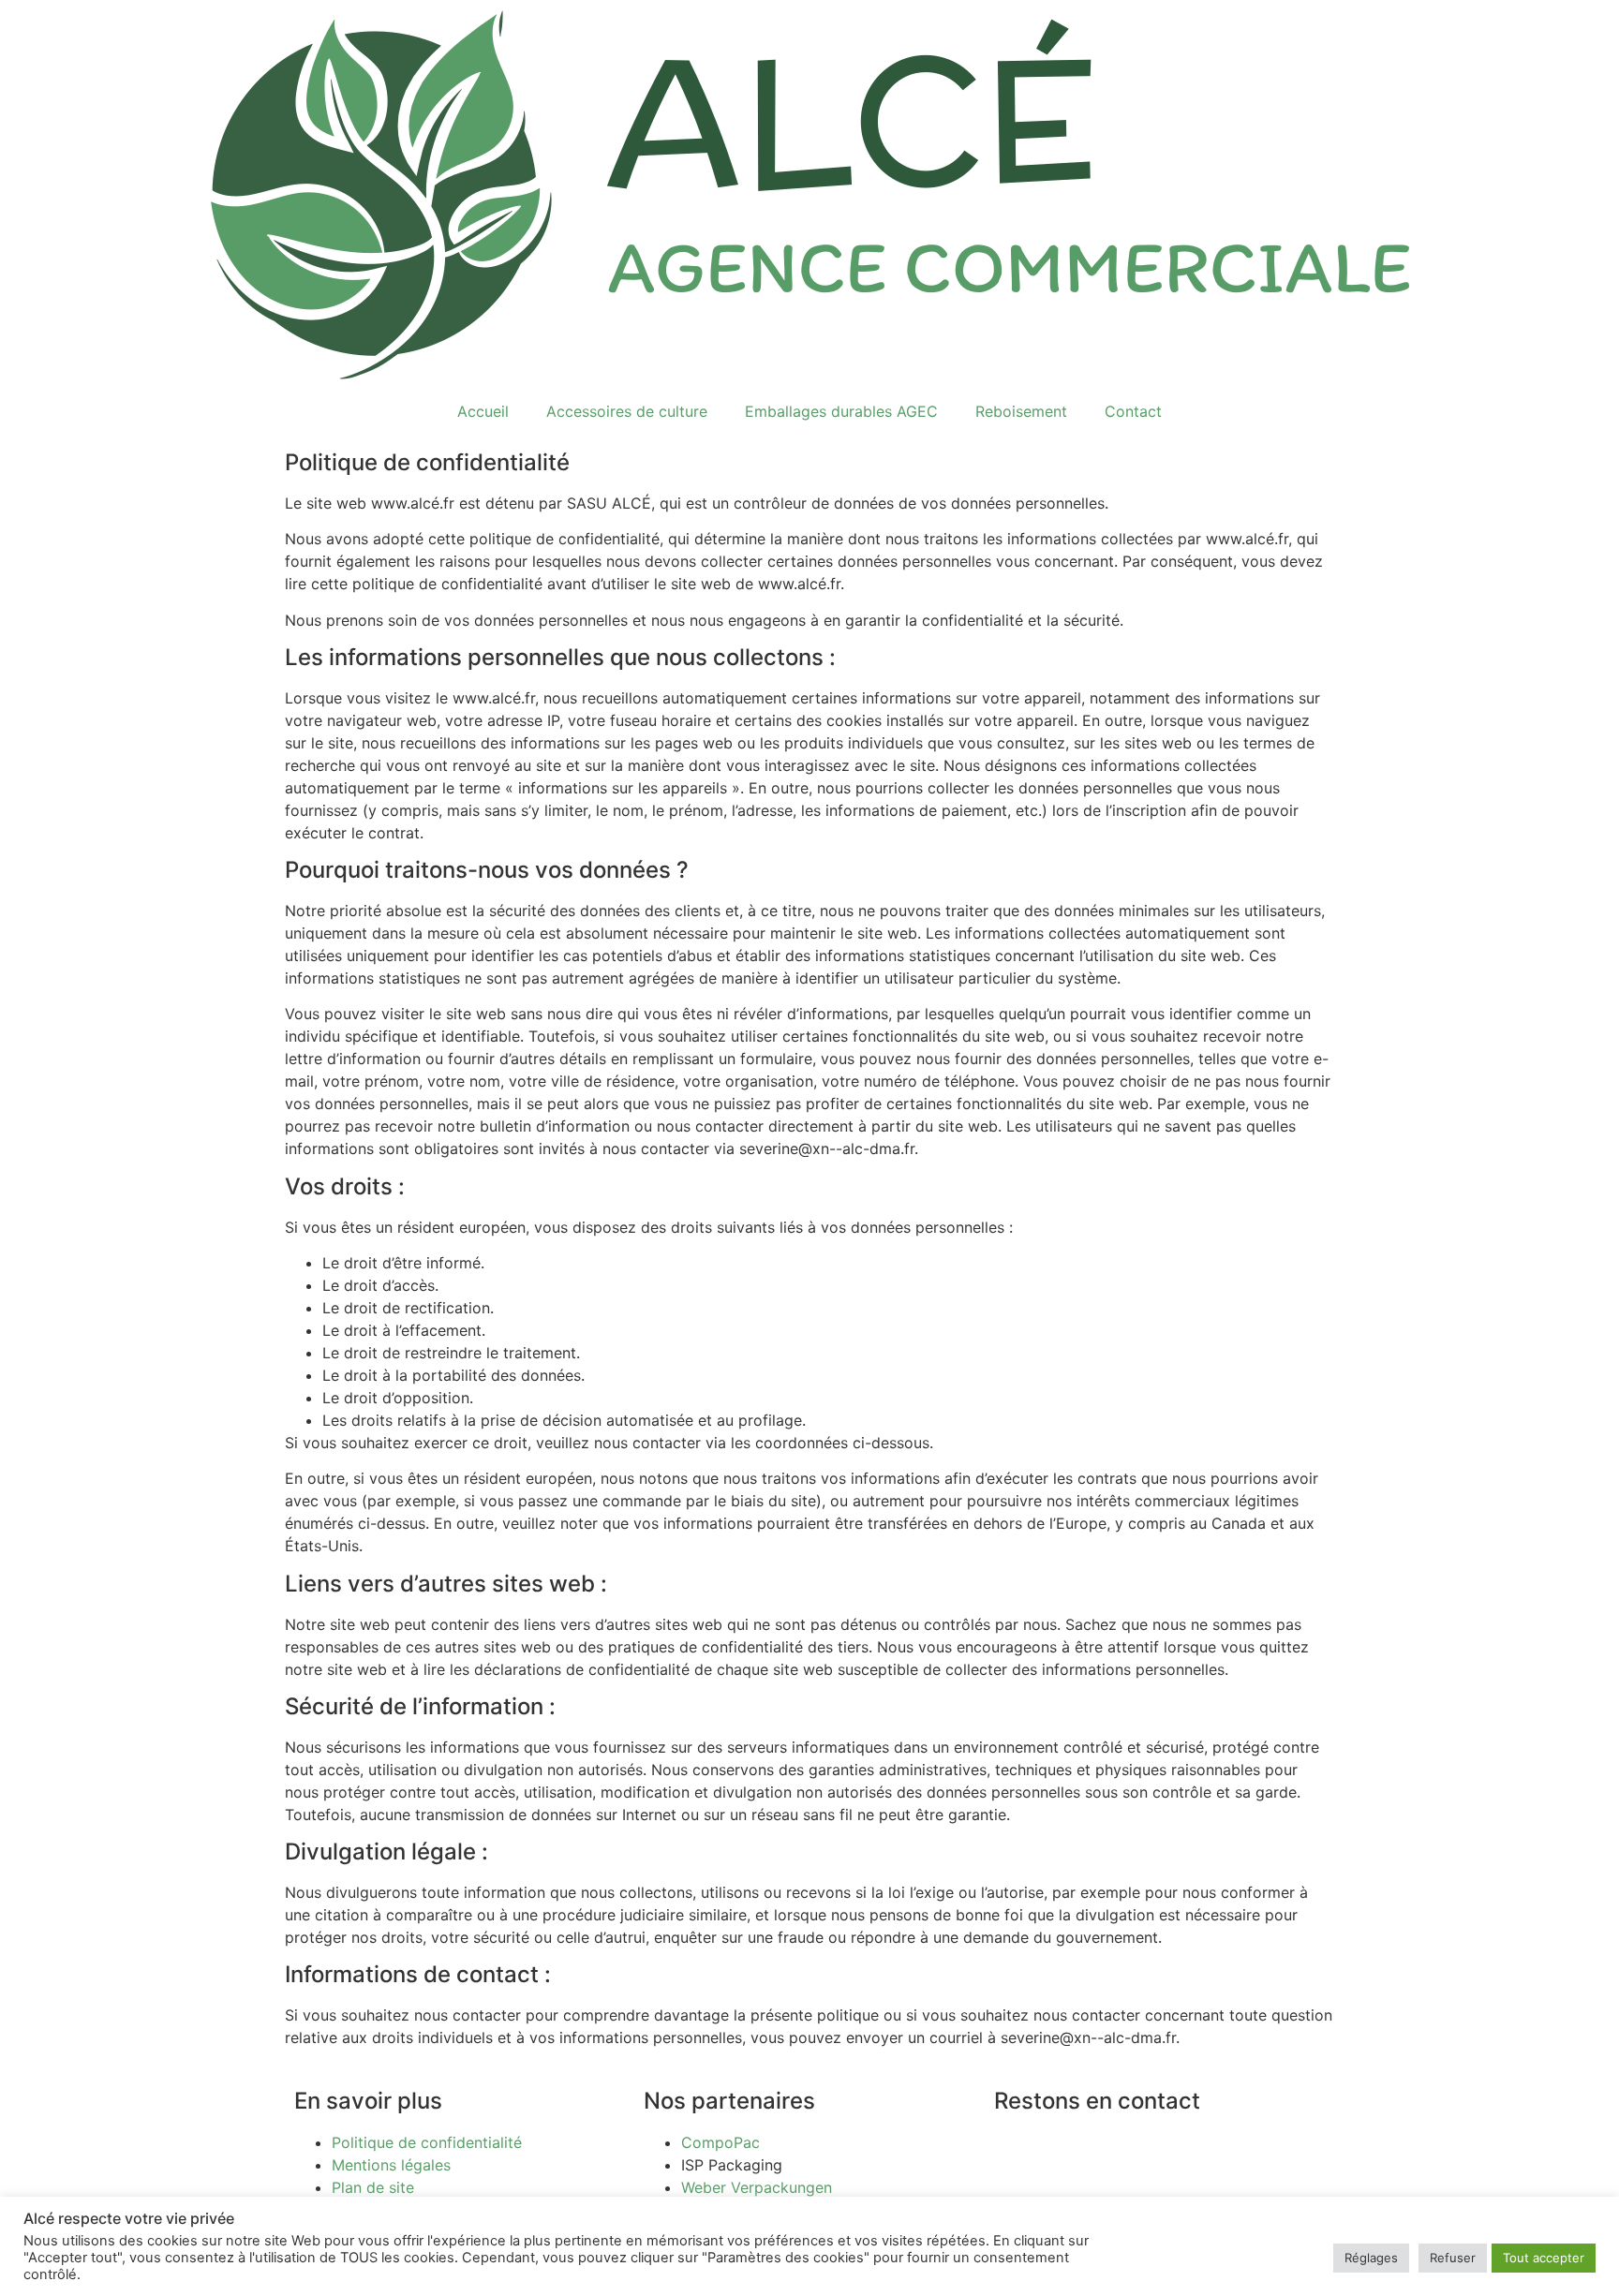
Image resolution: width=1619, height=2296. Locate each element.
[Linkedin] (1017, 2155)
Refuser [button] (1453, 2258)
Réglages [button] (1371, 2258)
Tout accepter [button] (1544, 2258)
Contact (1133, 411)
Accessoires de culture (627, 411)
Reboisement (1021, 411)
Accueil (483, 411)
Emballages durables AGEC (841, 411)
